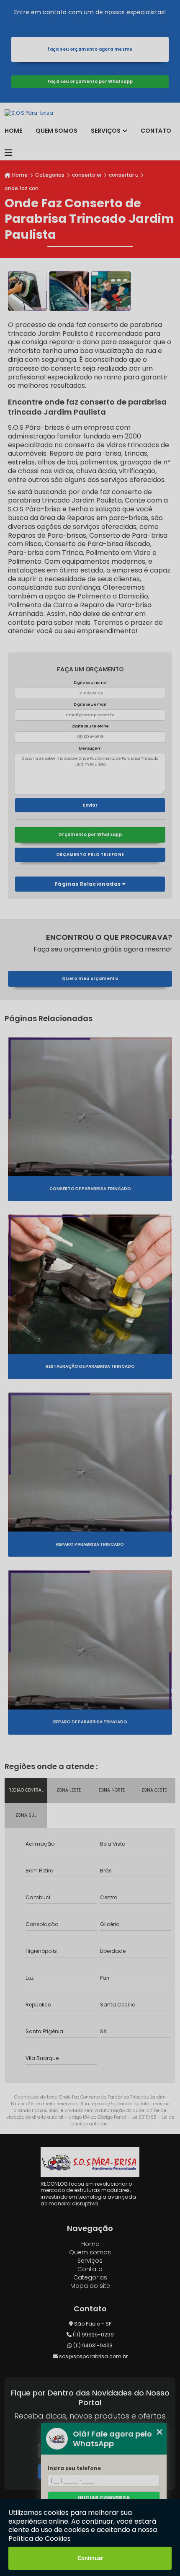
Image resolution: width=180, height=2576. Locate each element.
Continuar (90, 2558)
